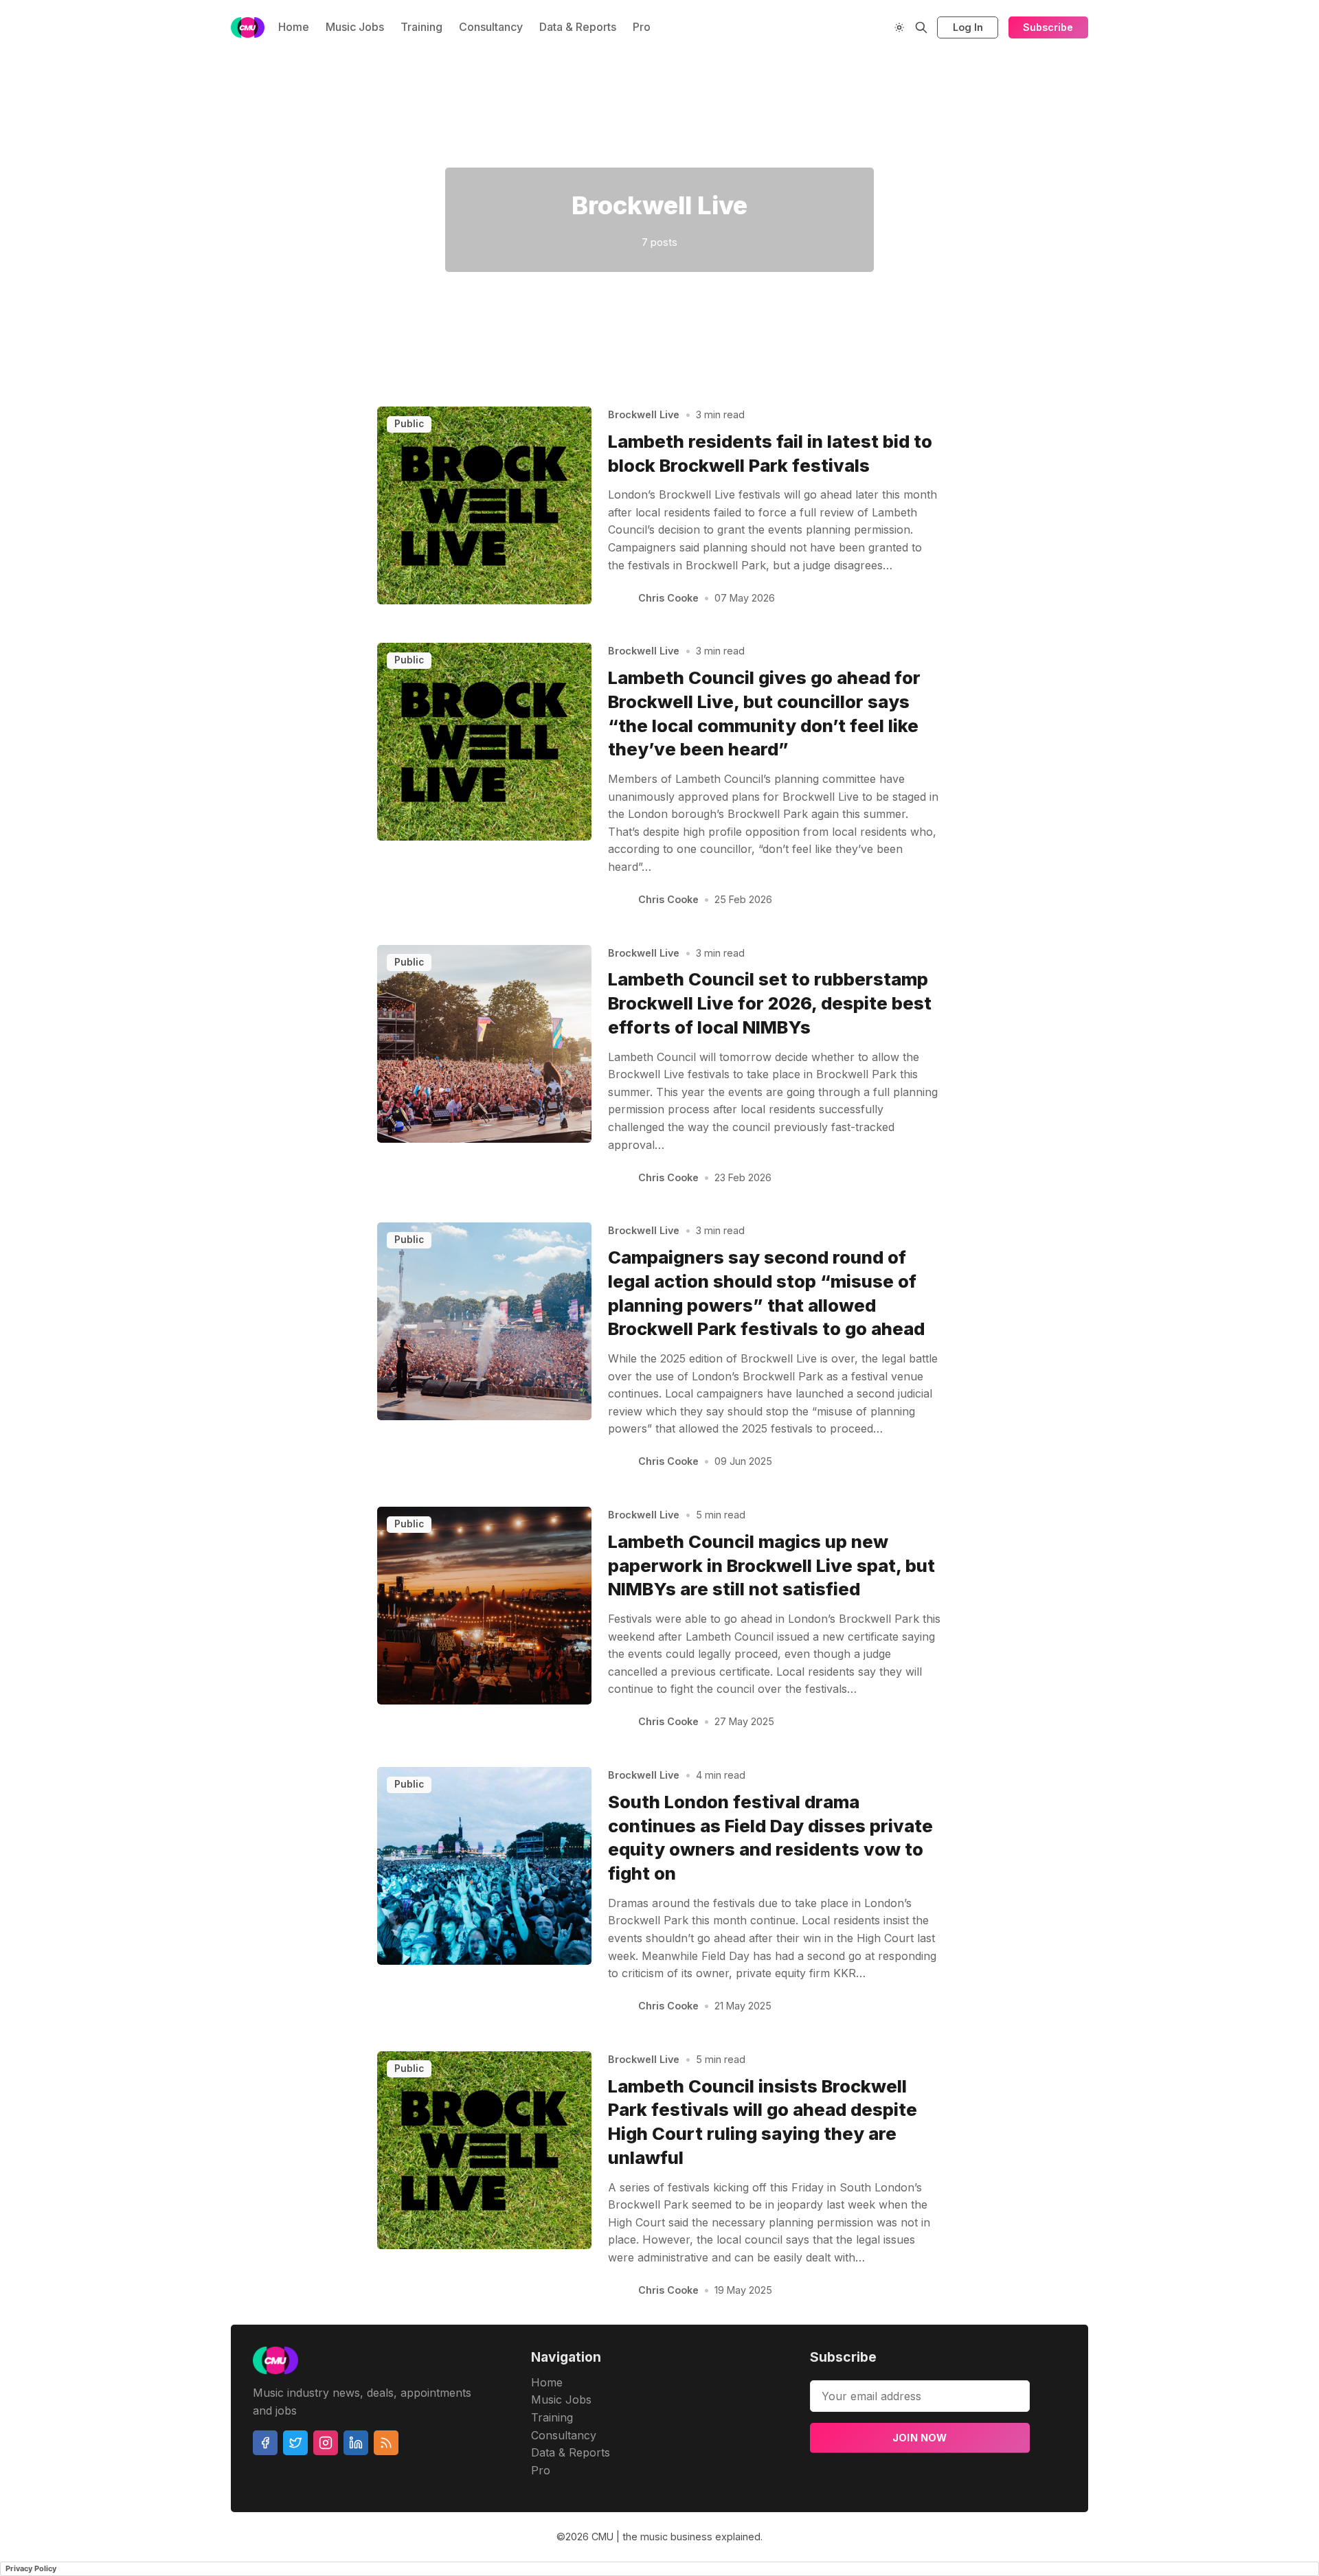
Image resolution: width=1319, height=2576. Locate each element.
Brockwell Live (644, 414)
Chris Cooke (668, 598)
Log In (968, 27)
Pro (642, 27)
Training (421, 27)
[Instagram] (326, 2443)
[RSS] (386, 2443)
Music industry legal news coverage (201, 150)
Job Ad (1180, 150)
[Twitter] (295, 2443)
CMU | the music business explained (676, 2537)
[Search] (921, 27)
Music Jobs (355, 27)
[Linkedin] (356, 2443)
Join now (920, 2438)
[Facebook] (265, 2443)
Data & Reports (578, 27)
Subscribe (1048, 27)
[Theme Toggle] (899, 27)
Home (294, 27)
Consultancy (491, 27)
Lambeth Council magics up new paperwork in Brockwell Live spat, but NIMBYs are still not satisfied (771, 1565)
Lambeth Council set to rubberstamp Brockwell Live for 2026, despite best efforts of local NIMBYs (770, 1003)
